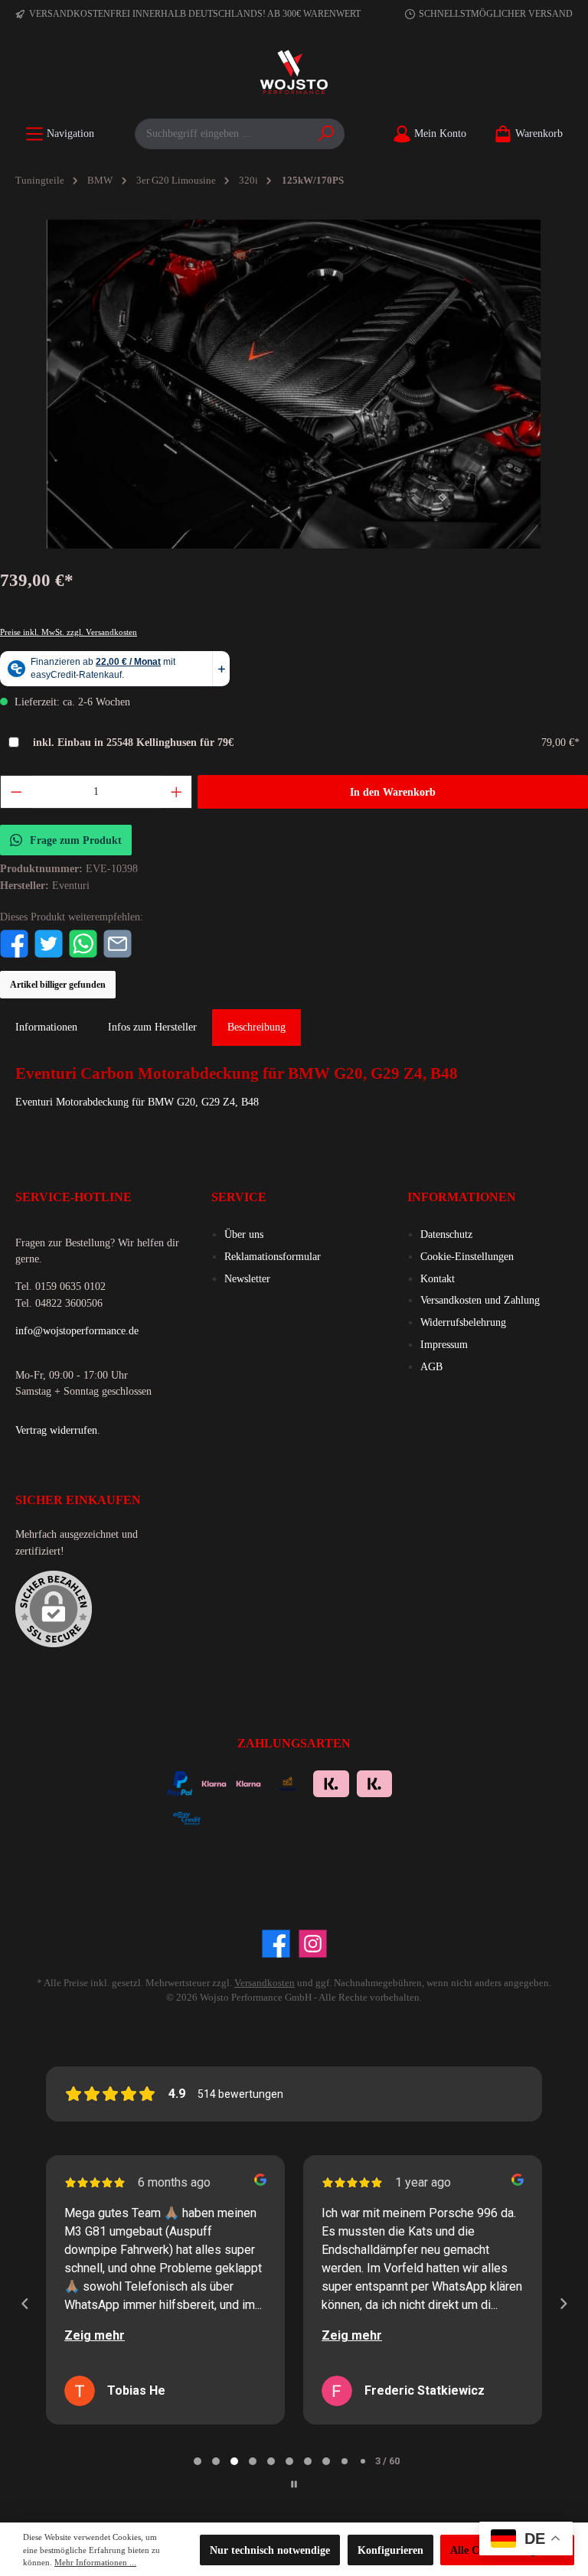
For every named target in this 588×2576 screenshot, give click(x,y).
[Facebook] (276, 1944)
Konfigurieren (390, 2550)
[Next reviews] (563, 2304)
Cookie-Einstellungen (467, 1256)
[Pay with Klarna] (248, 1782)
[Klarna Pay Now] (232, 1816)
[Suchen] (327, 134)
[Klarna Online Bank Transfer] (331, 1782)
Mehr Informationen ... (95, 2562)
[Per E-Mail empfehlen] (118, 943)
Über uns (244, 1234)
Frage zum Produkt (76, 840)
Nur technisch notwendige (270, 2550)
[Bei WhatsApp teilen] (83, 943)
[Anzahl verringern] (16, 792)
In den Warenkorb (393, 792)
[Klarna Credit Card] (313, 1816)
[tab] (256, 1027)
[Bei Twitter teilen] (49, 943)
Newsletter (247, 1278)
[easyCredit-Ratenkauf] (187, 1816)
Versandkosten (265, 1983)
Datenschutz (446, 1234)
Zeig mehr (95, 2335)
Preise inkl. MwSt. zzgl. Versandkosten (69, 632)
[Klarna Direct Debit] (353, 1816)
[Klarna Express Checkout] (214, 1782)
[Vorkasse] (287, 1782)
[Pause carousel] (294, 2484)
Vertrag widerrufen (56, 1430)
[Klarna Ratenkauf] (375, 1782)
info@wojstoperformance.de (77, 1330)
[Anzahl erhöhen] (177, 792)
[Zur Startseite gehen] (294, 73)
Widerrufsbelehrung (463, 1322)
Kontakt (438, 1278)
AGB (431, 1366)
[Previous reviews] (24, 2304)
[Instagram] (313, 1944)
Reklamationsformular (273, 1256)
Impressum (444, 1344)
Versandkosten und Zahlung (480, 1300)
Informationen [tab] (46, 1027)
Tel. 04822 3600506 (59, 1303)
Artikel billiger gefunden (58, 985)
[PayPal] (180, 1782)
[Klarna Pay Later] (272, 1816)
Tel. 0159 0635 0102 (60, 1286)
